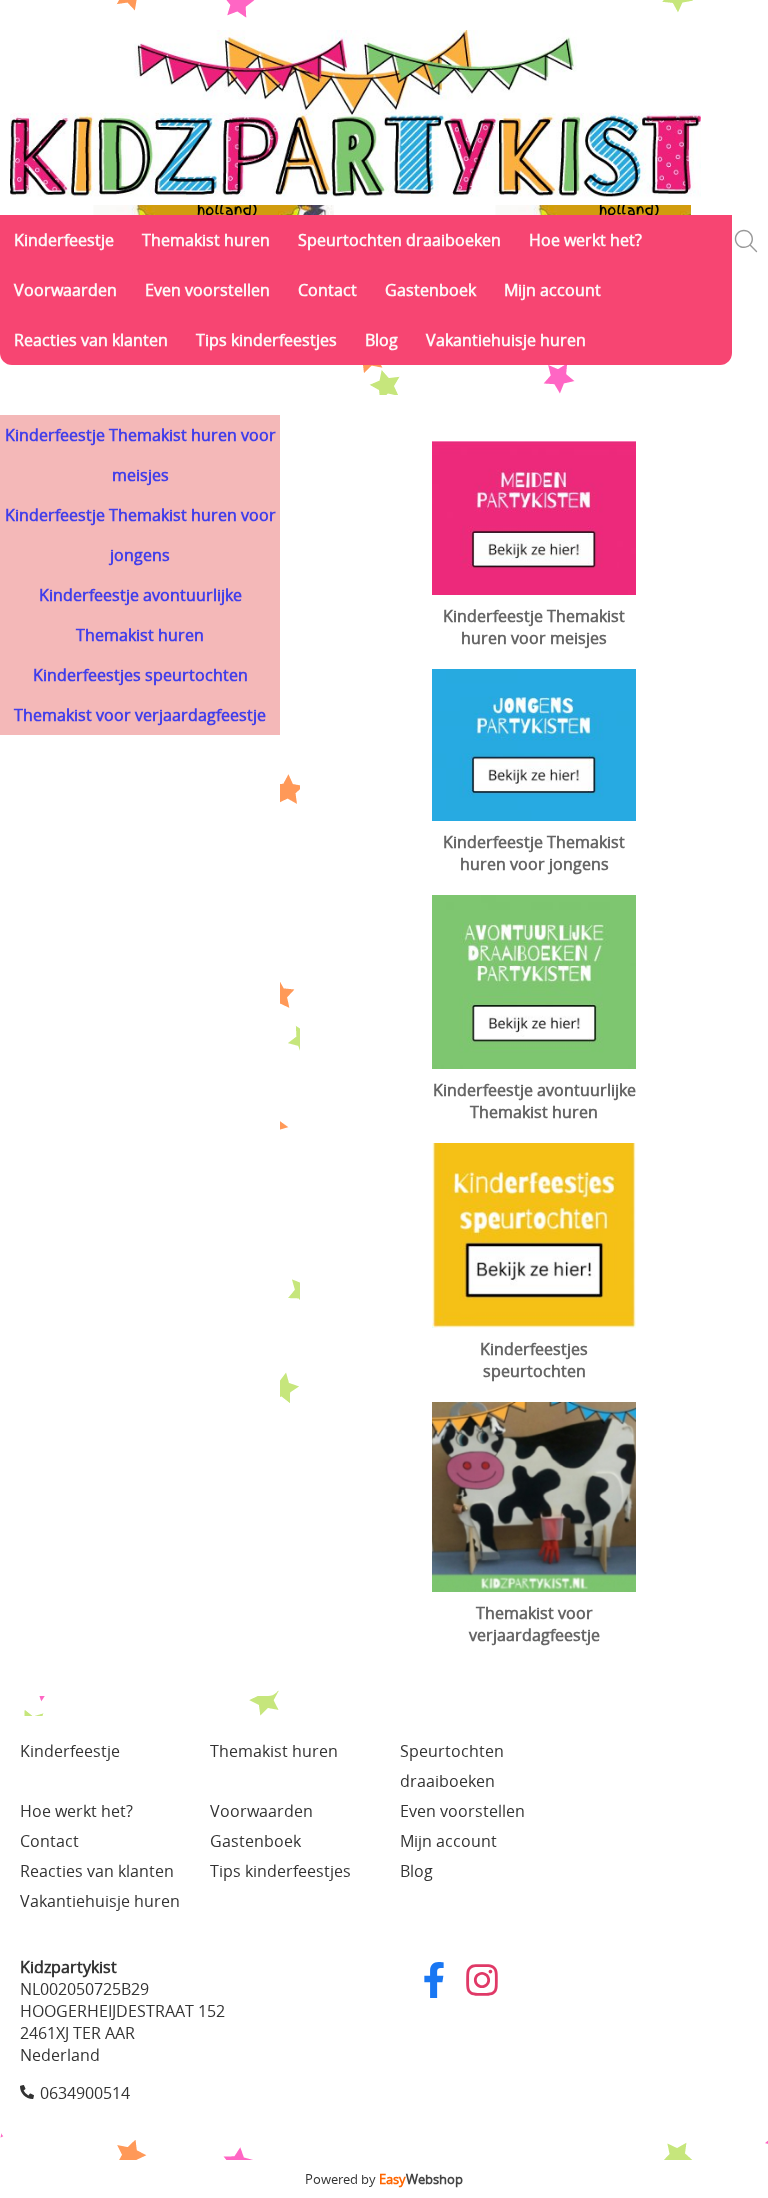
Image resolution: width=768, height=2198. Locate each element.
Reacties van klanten (91, 340)
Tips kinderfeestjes (266, 340)
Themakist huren (206, 240)
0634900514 (85, 2093)
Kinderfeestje (64, 240)
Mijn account (552, 290)
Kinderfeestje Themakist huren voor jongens (140, 535)
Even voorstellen (207, 290)
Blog (381, 340)
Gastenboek (430, 290)
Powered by (384, 2179)
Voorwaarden (65, 290)
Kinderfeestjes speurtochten (140, 675)
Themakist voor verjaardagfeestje (140, 715)
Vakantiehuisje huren (506, 340)
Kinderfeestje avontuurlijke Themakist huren (140, 615)
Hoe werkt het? (585, 240)
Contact (327, 290)
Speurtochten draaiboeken (399, 240)
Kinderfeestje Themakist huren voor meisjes (140, 455)
